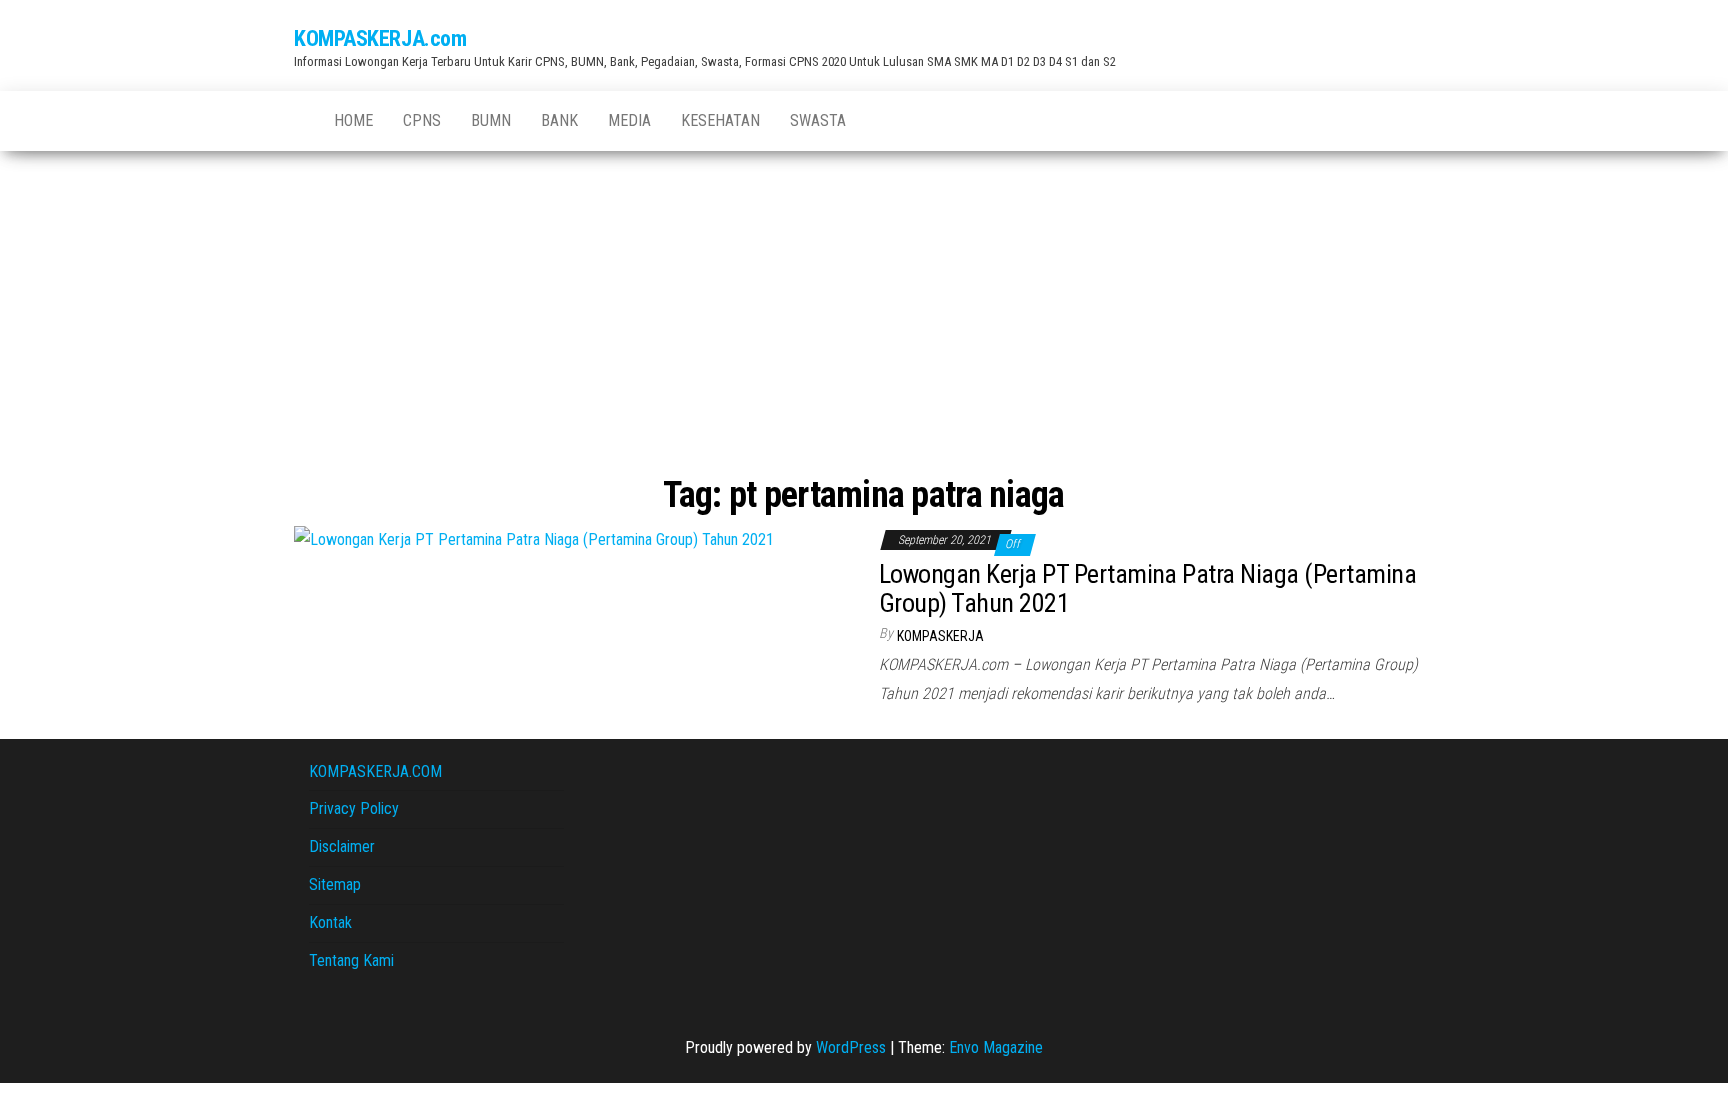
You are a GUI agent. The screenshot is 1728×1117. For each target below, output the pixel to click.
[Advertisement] (864, 316)
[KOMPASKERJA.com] (299, 111)
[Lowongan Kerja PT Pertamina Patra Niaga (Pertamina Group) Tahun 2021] (534, 538)
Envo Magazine (996, 1047)
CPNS (422, 120)
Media (629, 120)
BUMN (491, 120)
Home (353, 120)
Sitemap (335, 884)
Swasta (818, 120)
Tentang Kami (351, 960)
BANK (559, 120)
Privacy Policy (354, 808)
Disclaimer (342, 846)
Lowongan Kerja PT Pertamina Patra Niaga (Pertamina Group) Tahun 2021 (1147, 588)
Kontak (330, 922)
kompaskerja (940, 636)
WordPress (851, 1047)
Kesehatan (720, 120)
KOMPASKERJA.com (380, 38)
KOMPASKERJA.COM (375, 771)
